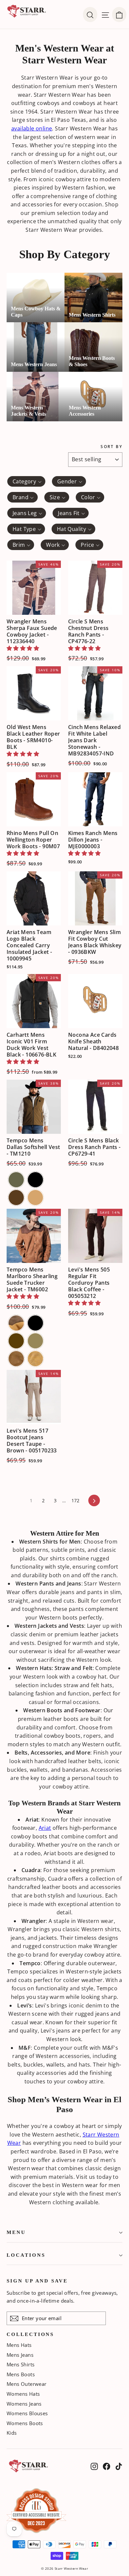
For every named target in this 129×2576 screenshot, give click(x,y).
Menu (16, 2232)
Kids (12, 2433)
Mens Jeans (20, 2355)
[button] (23, 648)
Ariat (45, 1828)
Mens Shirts (21, 2364)
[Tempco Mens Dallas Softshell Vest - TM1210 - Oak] (35, 1198)
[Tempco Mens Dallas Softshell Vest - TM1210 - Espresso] (16, 1198)
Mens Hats (19, 2345)
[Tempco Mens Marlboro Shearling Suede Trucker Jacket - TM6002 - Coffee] (35, 1341)
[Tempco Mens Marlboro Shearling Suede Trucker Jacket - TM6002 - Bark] (16, 1341)
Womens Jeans (24, 2404)
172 (76, 1500)
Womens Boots (25, 2423)
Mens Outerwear (27, 2384)
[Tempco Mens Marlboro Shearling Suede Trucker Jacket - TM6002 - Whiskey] (35, 1359)
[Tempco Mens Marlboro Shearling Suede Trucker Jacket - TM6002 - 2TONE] (16, 1323)
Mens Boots (21, 2374)
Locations (26, 2255)
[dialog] (119, 15)
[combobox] (26, 481)
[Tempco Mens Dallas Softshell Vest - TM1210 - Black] (35, 1180)
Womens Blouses (27, 2413)
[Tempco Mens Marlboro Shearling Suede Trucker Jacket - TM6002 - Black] (35, 1323)
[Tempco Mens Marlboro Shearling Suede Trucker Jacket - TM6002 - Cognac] (16, 1359)
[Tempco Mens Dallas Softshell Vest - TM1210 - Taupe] (16, 1180)
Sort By (111, 447)
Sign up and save (37, 2281)
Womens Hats (23, 2394)
